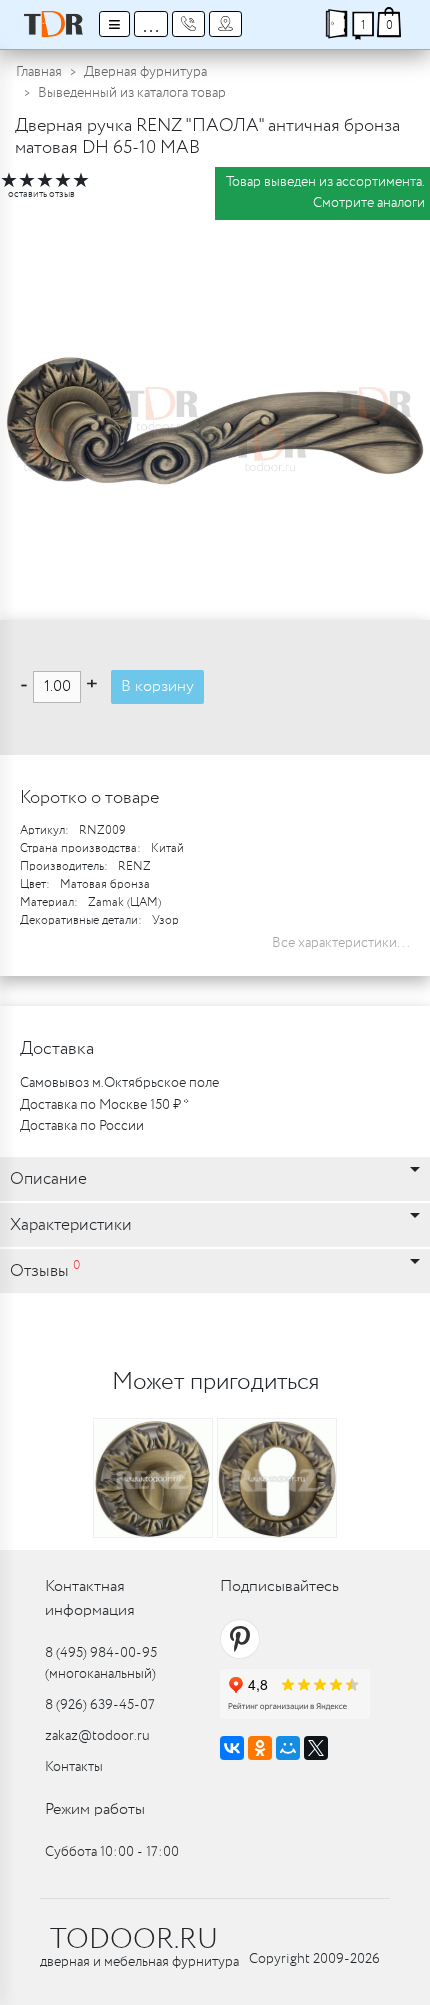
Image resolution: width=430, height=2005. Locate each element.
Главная (39, 72)
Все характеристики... (341, 943)
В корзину (157, 686)
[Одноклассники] (260, 1748)
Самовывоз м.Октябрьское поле (119, 1083)
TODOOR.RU (134, 1940)
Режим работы (95, 1809)
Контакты (74, 1767)
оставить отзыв (41, 194)
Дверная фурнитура (145, 72)
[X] (316, 1748)
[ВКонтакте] (232, 1748)
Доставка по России (82, 1126)
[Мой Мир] (288, 1748)
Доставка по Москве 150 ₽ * (104, 1105)
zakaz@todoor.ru (97, 1736)
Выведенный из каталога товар (132, 93)
